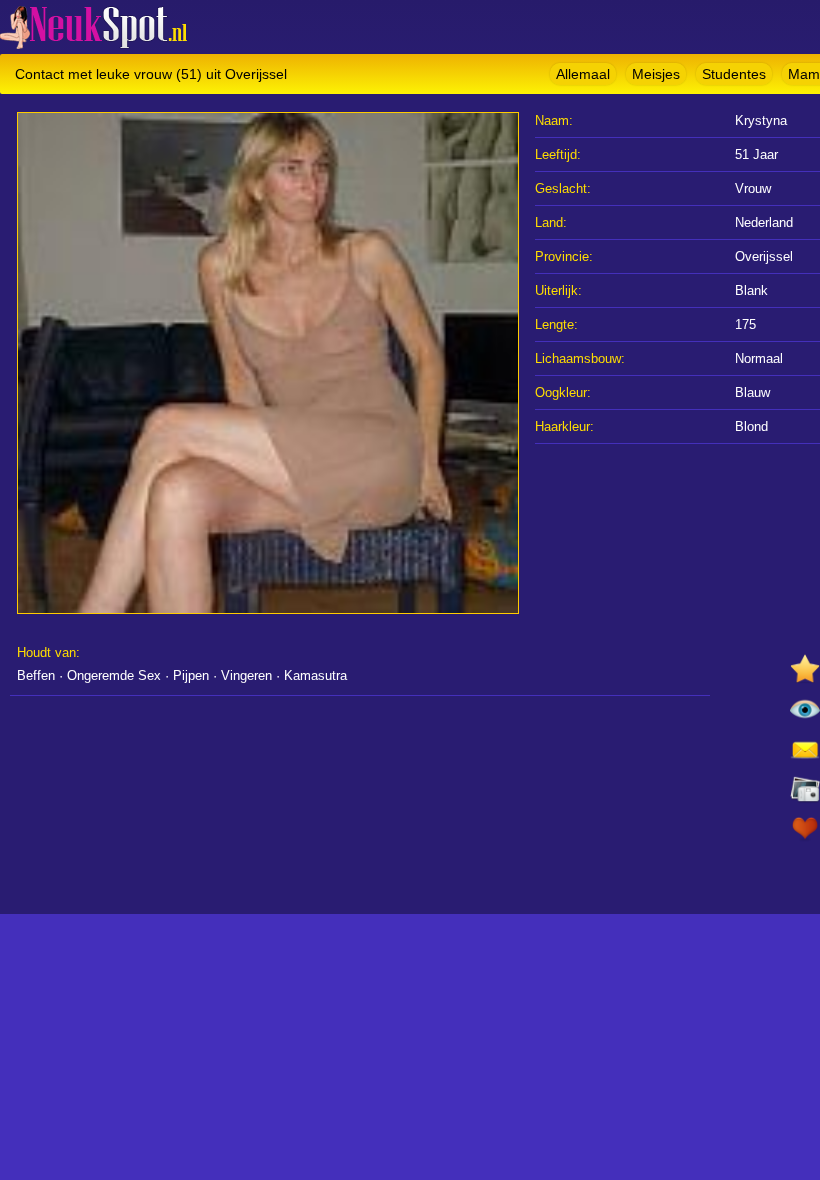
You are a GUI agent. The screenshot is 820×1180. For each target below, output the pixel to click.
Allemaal (583, 74)
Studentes (734, 74)
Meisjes (656, 74)
